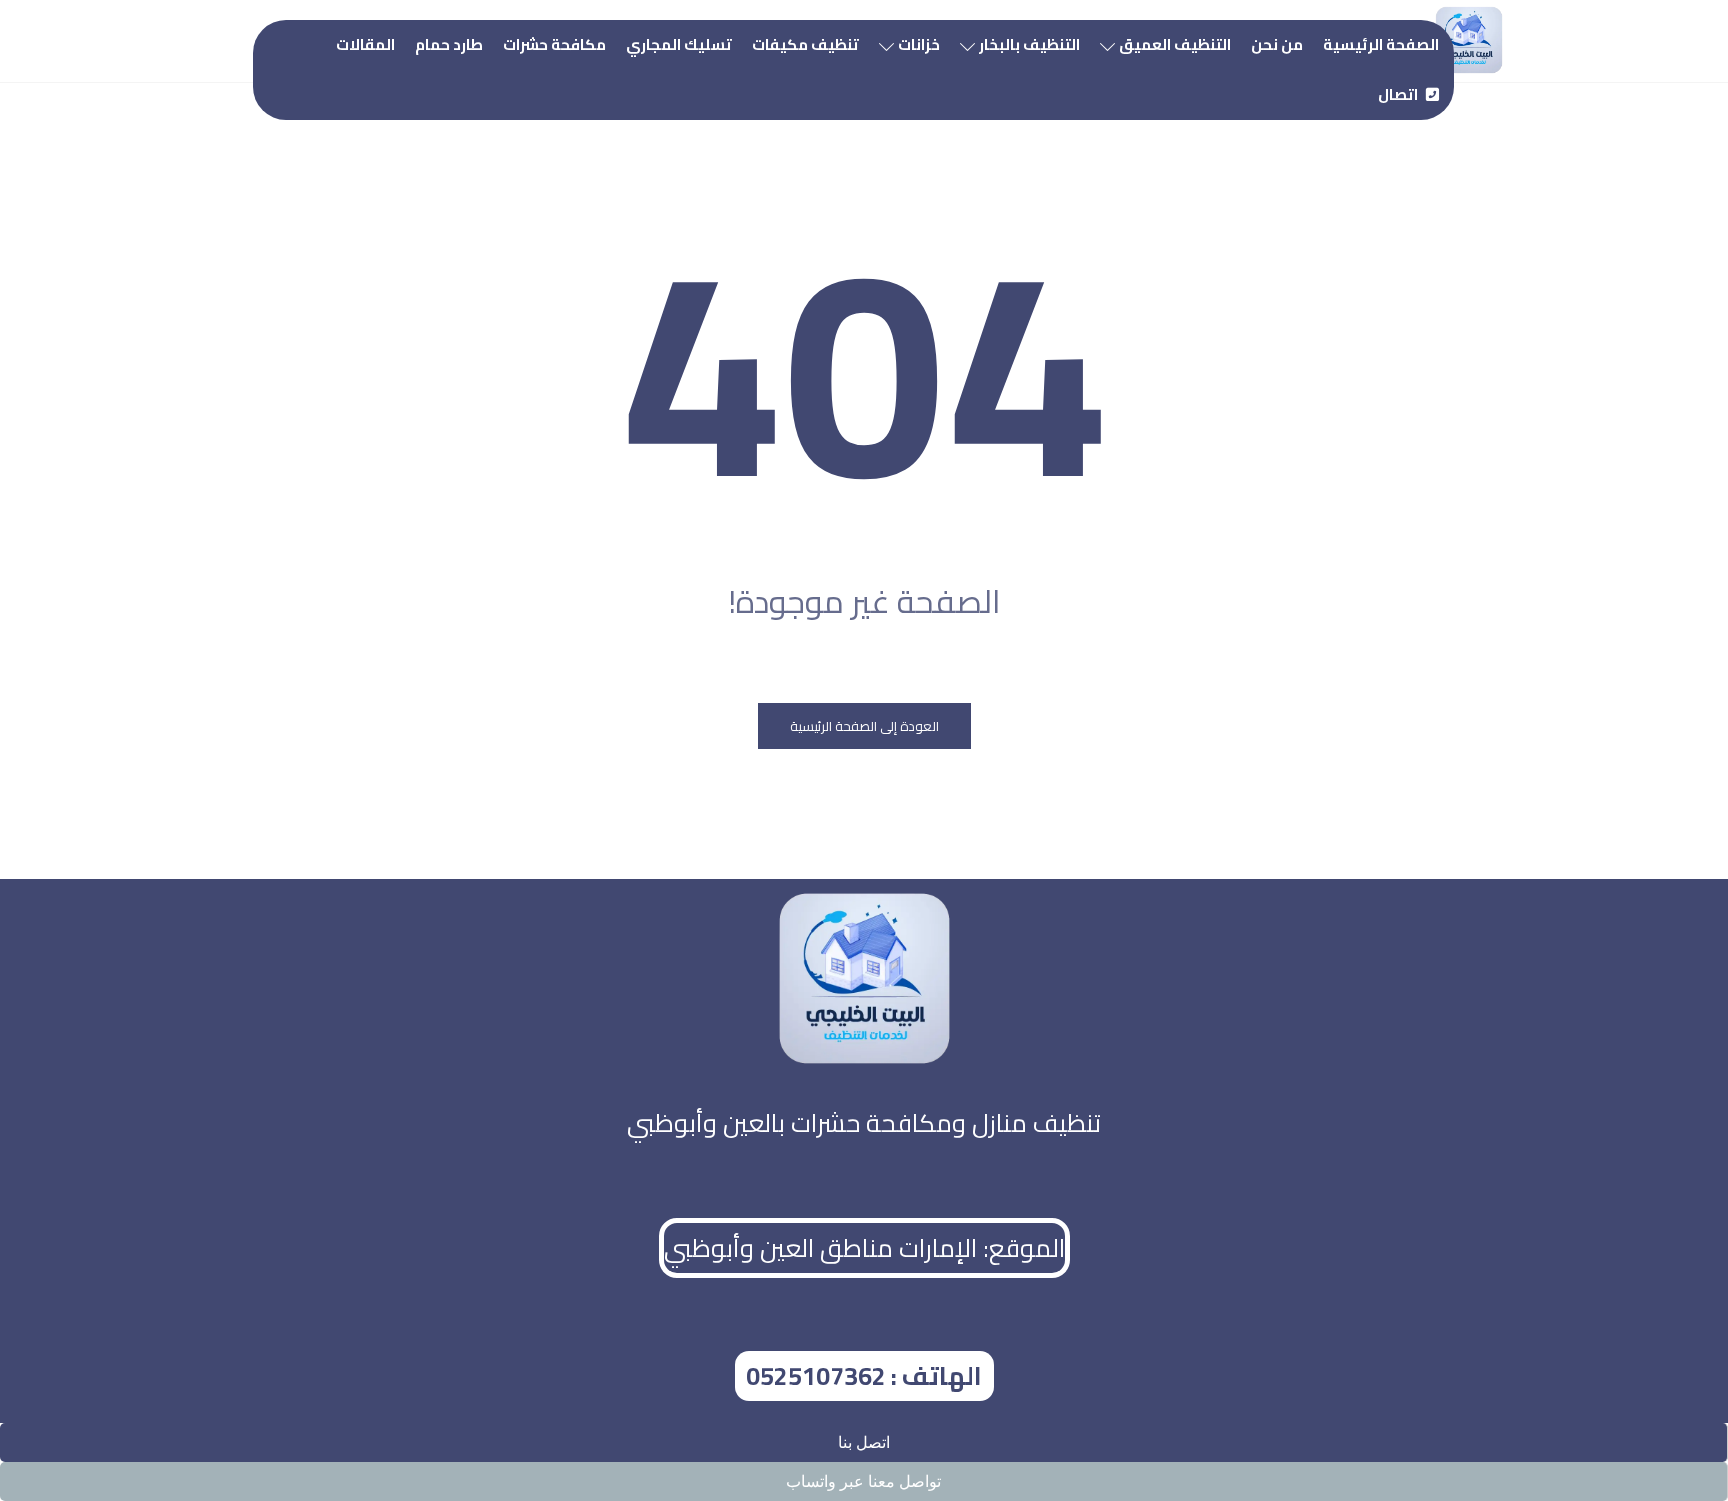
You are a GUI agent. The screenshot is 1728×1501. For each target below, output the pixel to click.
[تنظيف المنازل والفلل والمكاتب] (1469, 40)
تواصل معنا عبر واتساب (863, 1481)
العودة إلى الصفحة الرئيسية (864, 726)
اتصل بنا (864, 1442)
